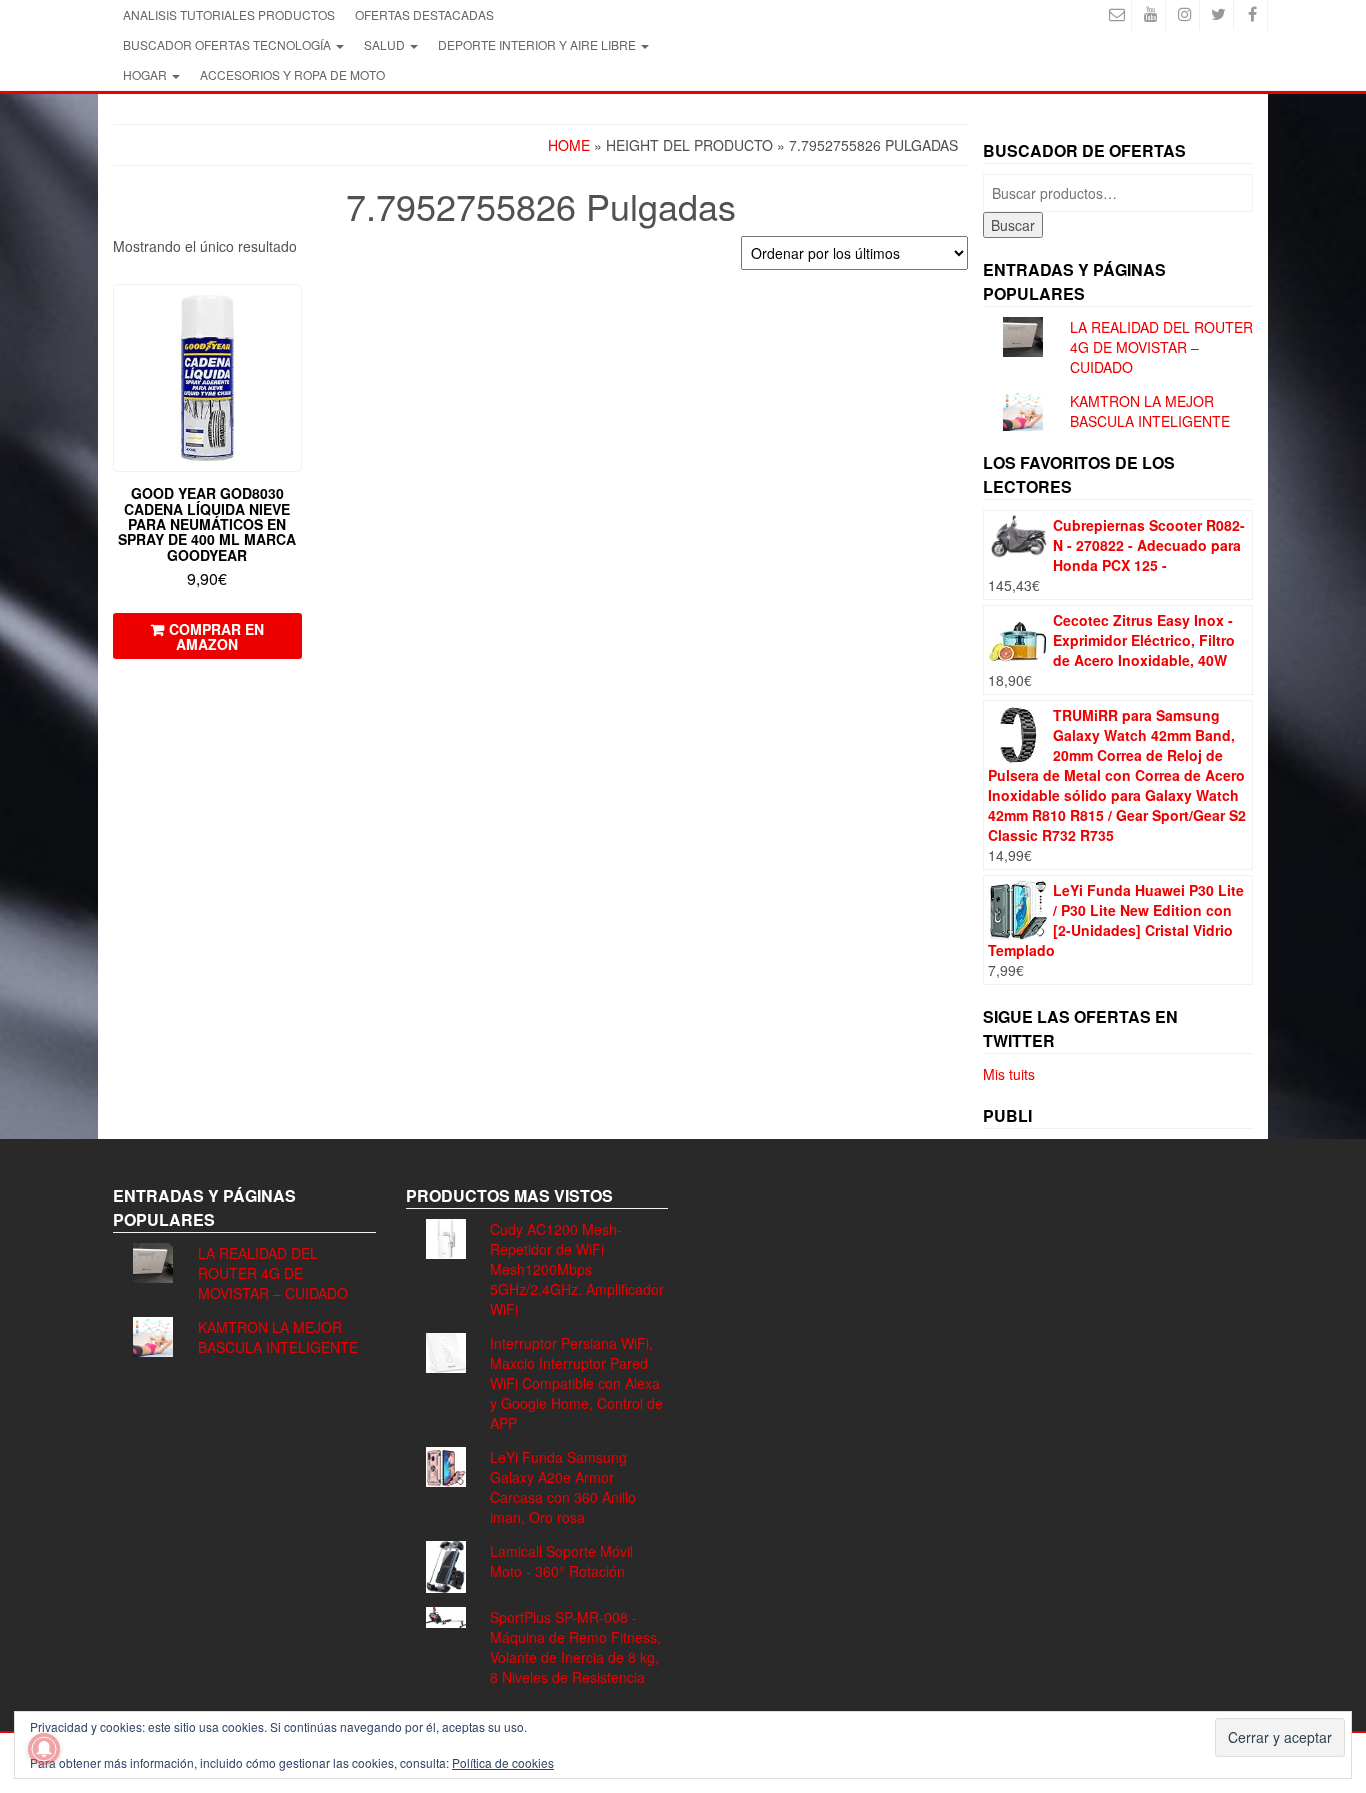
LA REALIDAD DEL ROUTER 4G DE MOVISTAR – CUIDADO (1161, 347)
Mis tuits (1009, 1074)
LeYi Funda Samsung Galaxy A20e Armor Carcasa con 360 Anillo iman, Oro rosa (563, 1487)
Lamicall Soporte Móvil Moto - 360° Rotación (561, 1561)
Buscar (1013, 225)
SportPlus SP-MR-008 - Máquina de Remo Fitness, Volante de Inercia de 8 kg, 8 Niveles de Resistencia (575, 1647)
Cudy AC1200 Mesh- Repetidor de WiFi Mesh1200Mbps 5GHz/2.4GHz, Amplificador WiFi (577, 1269)
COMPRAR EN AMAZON (216, 636)
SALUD (386, 44)
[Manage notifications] (44, 1749)
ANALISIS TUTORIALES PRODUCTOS (229, 14)
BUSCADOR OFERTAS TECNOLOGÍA (228, 44)
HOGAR (146, 74)
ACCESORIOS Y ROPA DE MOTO (292, 74)
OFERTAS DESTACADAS (424, 14)
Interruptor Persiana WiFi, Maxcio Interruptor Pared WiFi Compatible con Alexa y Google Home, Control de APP (576, 1383)
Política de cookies (503, 1762)
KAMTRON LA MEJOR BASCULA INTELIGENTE (1150, 411)
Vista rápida (292, 313)
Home (569, 145)
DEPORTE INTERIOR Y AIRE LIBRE (538, 44)
